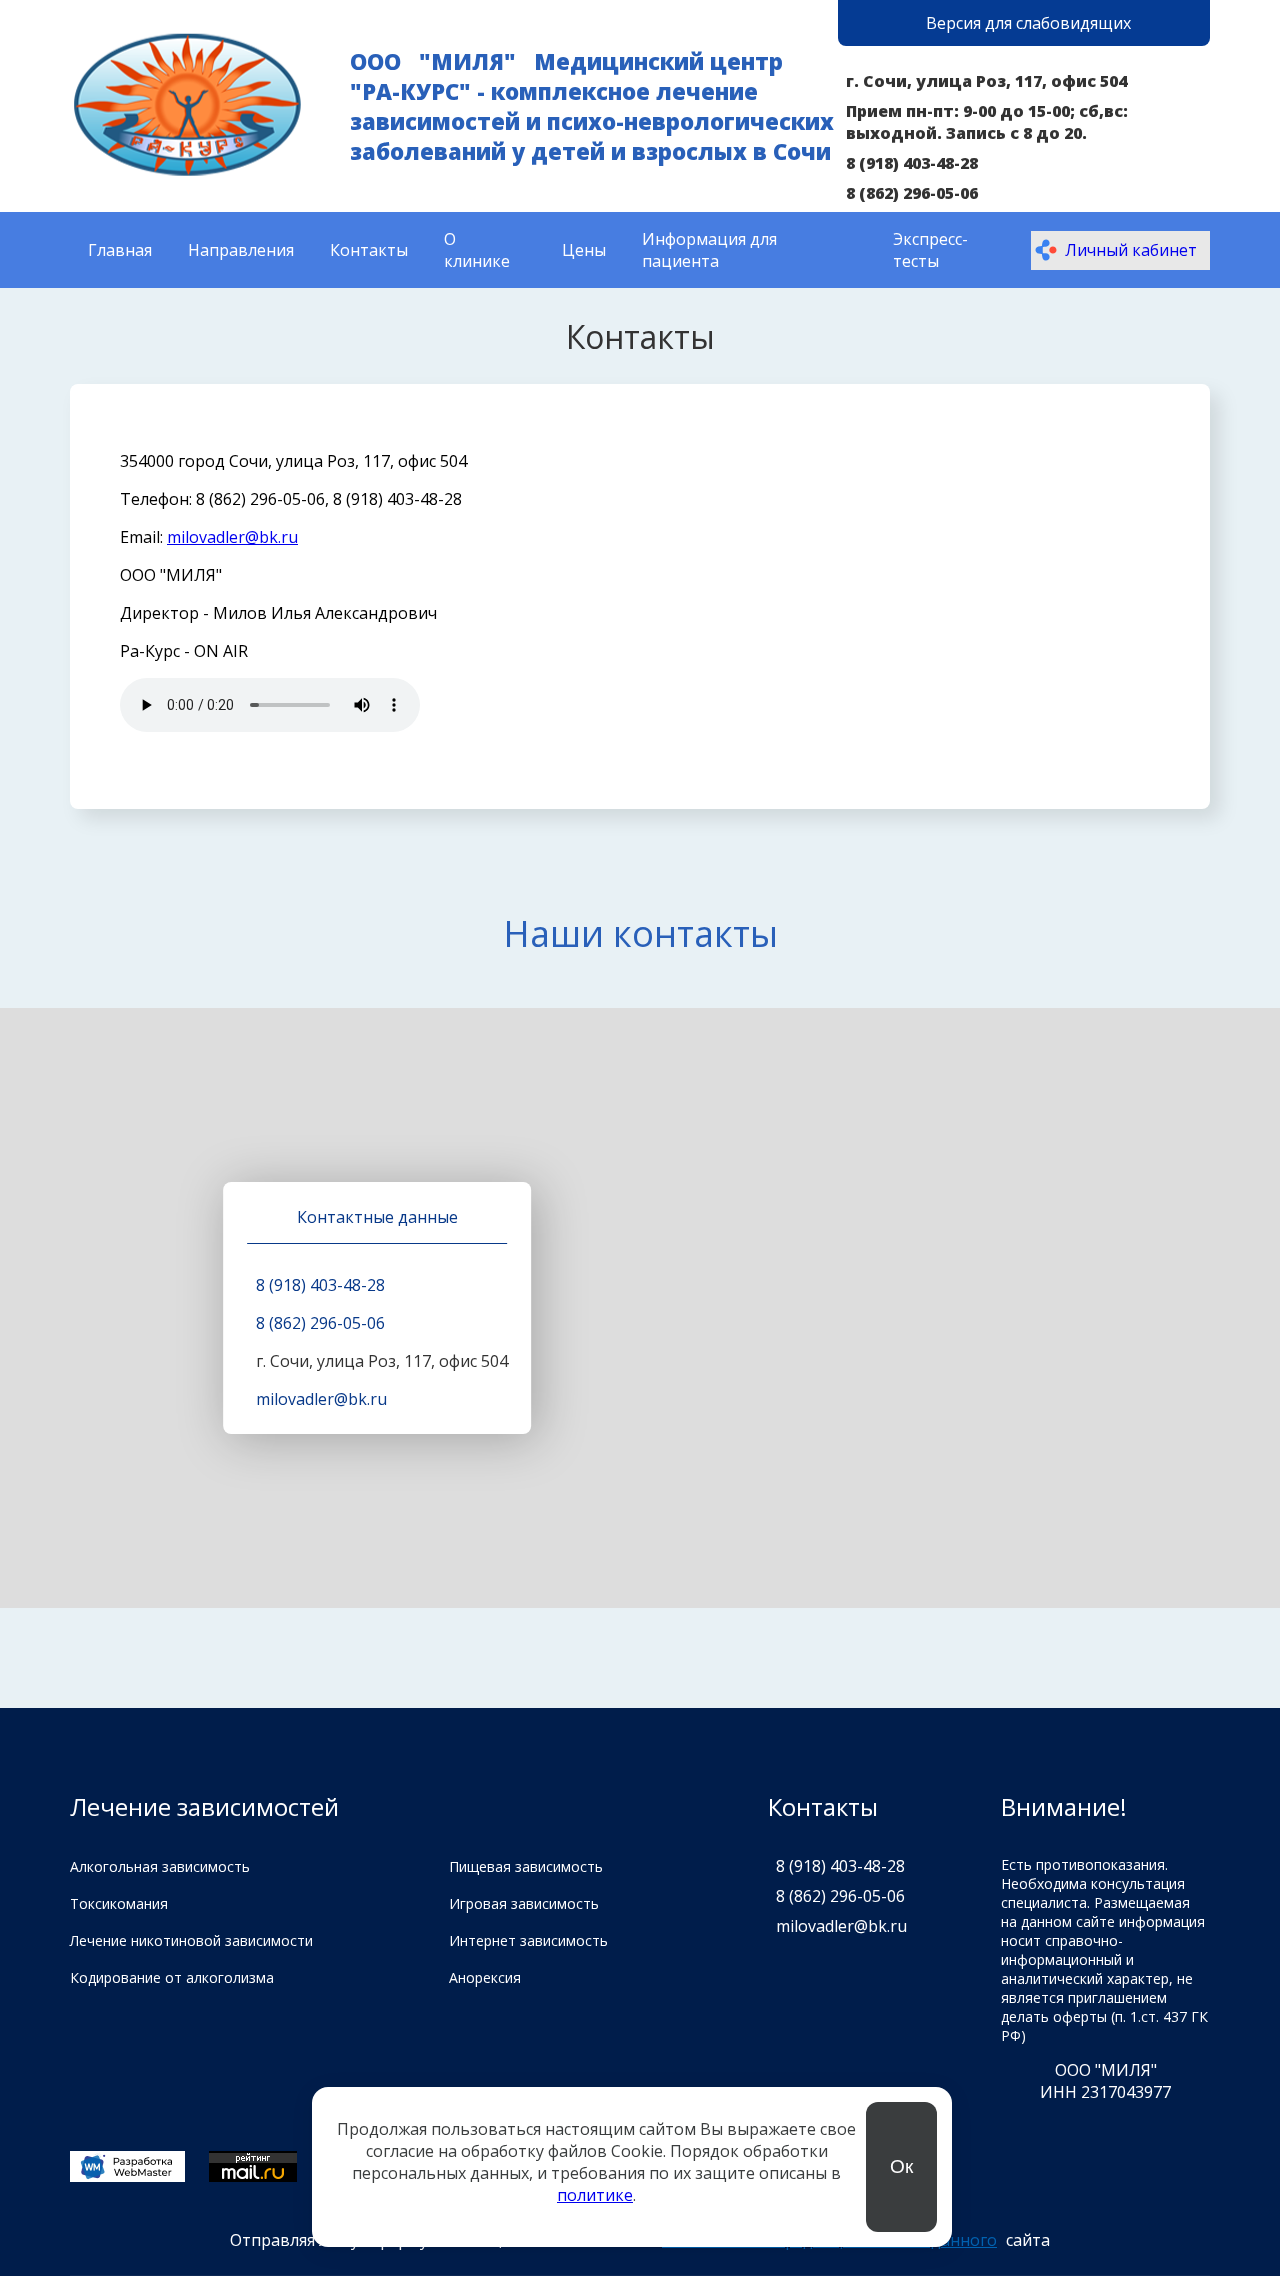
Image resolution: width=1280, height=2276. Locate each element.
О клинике (477, 250)
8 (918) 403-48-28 (912, 163)
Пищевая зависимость (526, 1866)
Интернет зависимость (528, 1940)
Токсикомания (119, 1903)
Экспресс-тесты (930, 250)
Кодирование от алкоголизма (172, 1977)
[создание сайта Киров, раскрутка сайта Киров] (127, 2168)
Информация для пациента (709, 250)
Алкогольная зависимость (160, 1866)
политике (595, 2195)
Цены (584, 250)
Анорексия (485, 1977)
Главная (120, 250)
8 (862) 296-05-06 (912, 193)
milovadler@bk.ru (232, 537)
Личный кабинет (1131, 250)
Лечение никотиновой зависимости (191, 1940)
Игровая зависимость (524, 1903)
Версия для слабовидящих (1028, 23)
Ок (901, 2166)
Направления (241, 250)
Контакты (369, 250)
